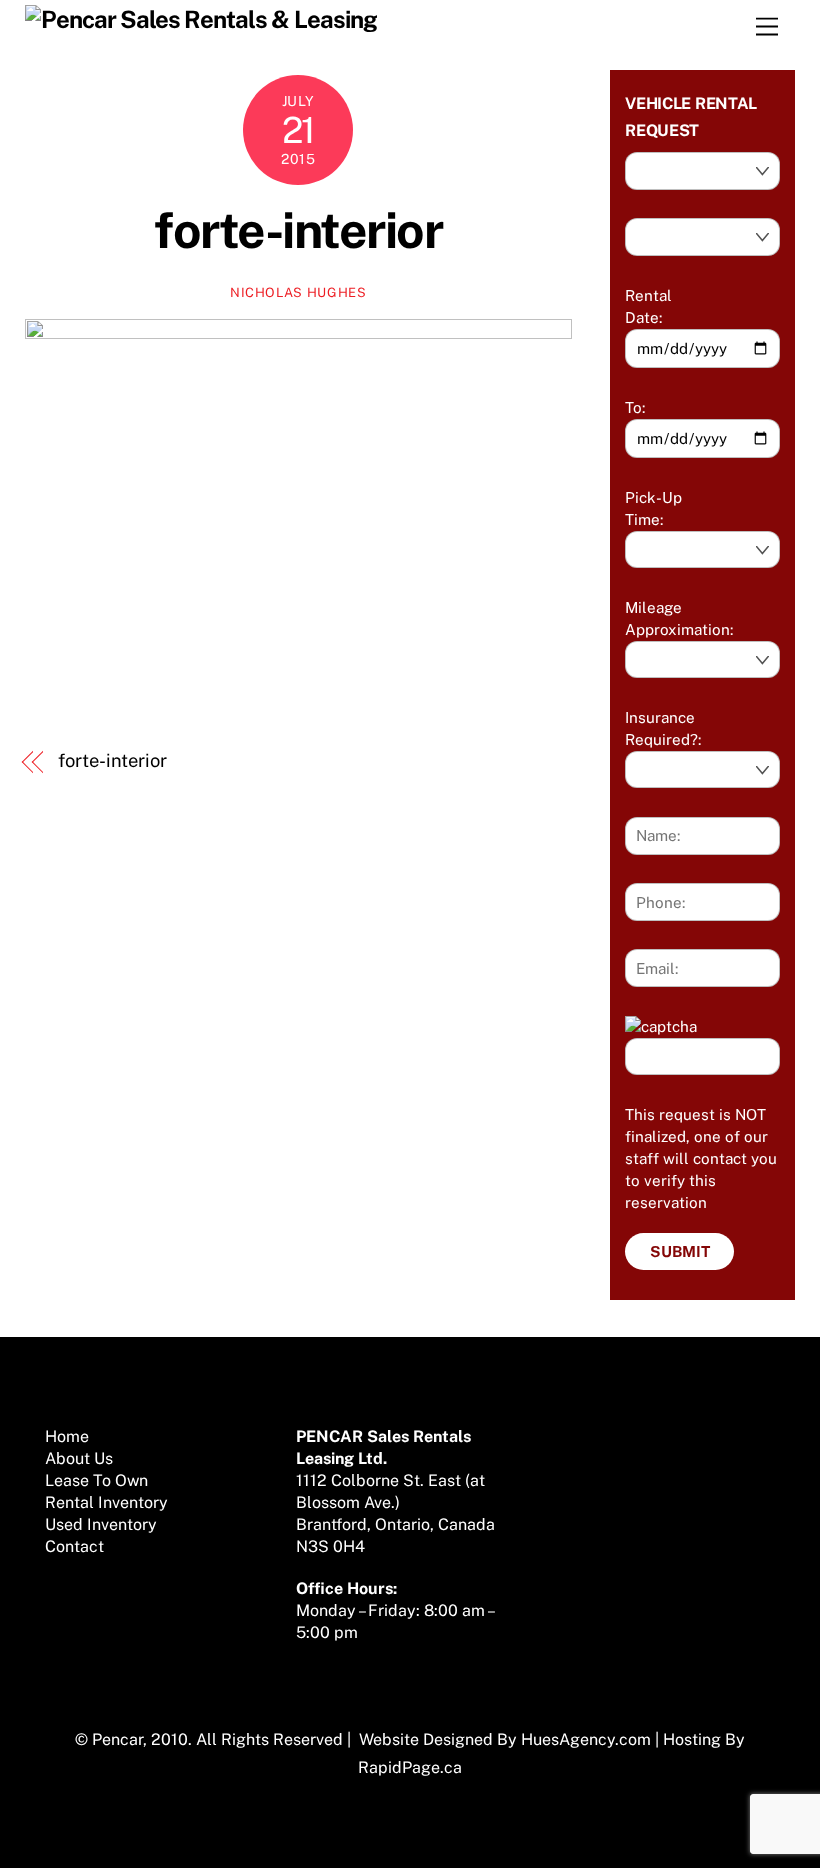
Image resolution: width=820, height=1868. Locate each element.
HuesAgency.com (586, 1739)
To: (635, 407)
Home (67, 1436)
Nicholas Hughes (298, 292)
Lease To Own (96, 1480)
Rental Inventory (106, 1502)
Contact (74, 1546)
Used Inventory (101, 1524)
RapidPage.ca (410, 1767)
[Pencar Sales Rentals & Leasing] (201, 19)
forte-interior (298, 230)
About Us (79, 1458)
